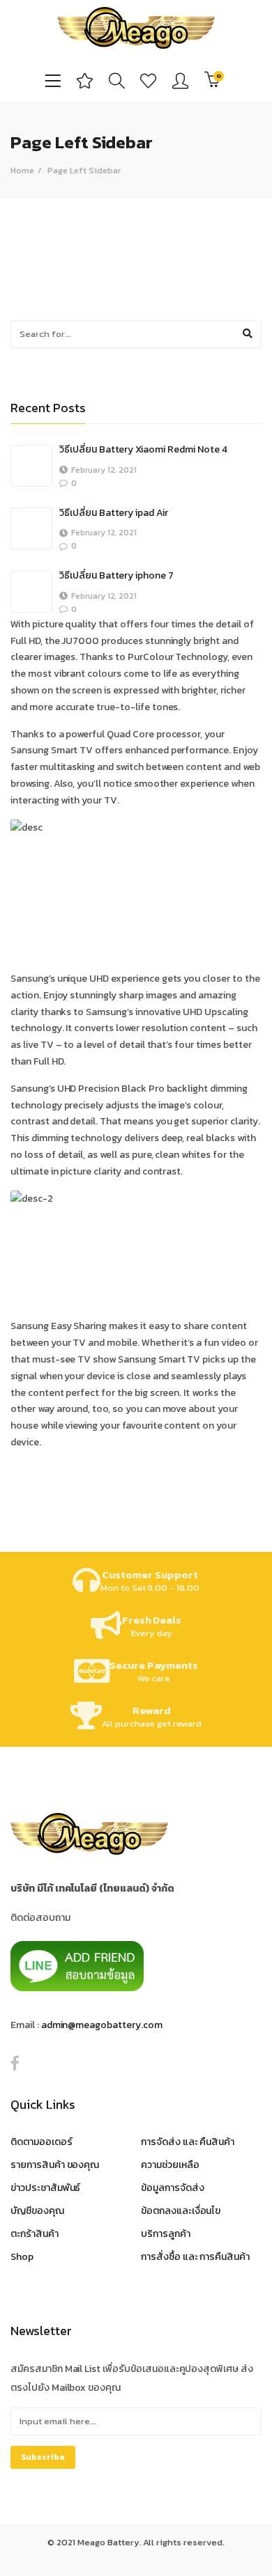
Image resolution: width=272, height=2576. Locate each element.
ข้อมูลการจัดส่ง (173, 2188)
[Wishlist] (148, 80)
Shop (22, 2257)
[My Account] (180, 80)
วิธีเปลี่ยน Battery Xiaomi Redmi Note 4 (143, 449)
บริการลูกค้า (166, 2234)
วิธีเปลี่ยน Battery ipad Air (114, 513)
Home (22, 170)
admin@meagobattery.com (102, 2025)
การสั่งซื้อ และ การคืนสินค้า (195, 2257)
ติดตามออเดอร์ (41, 2142)
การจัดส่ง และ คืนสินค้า (188, 2142)
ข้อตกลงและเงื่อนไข (181, 2211)
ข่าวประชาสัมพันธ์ (45, 2188)
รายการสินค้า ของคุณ (55, 2165)
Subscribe (43, 2457)
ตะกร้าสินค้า (35, 2234)
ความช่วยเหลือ (170, 2165)
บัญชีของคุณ (37, 2211)
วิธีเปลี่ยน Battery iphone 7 (116, 575)
